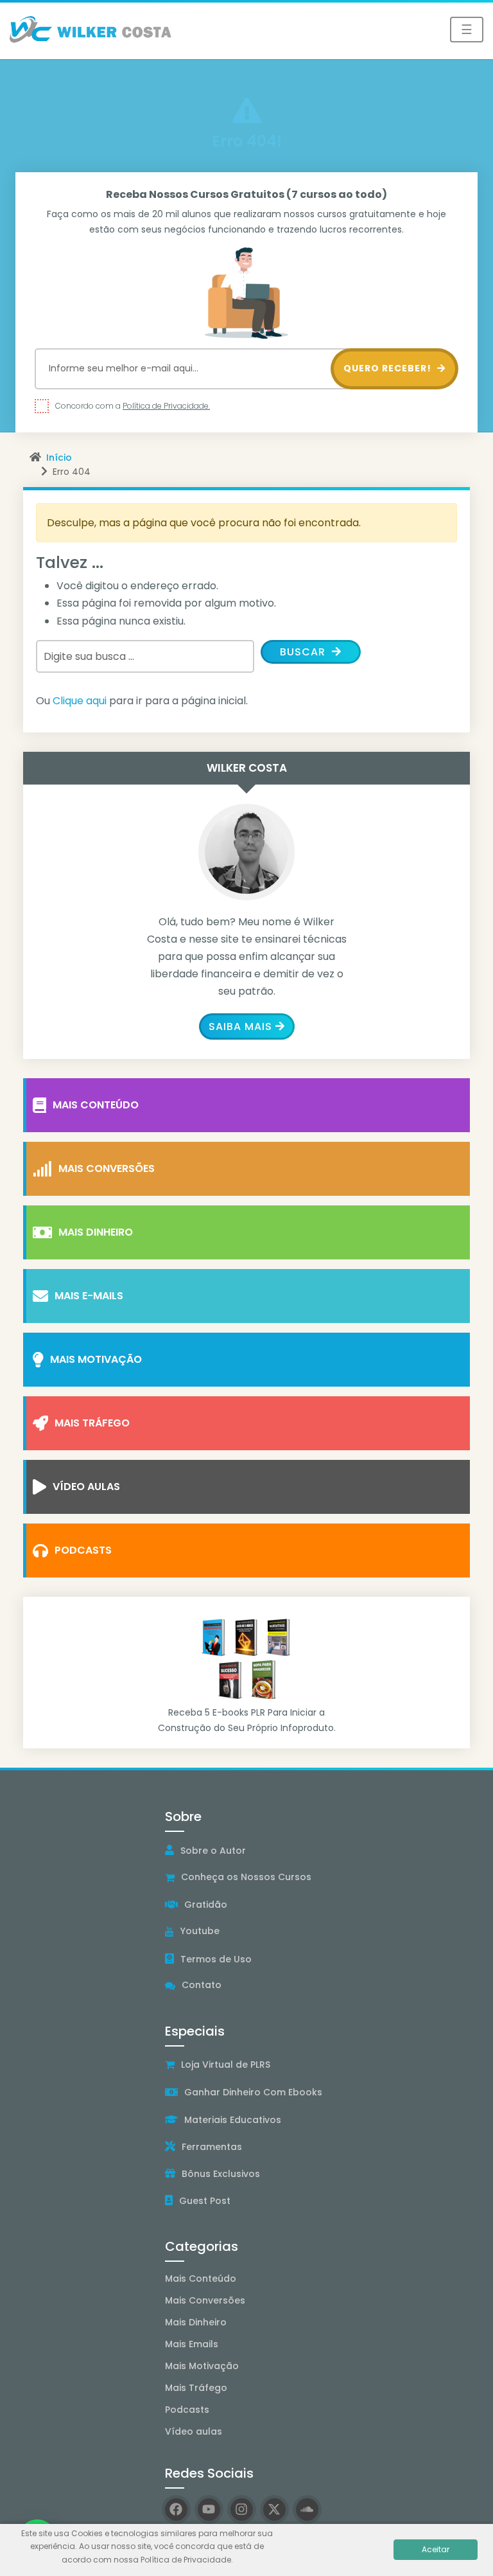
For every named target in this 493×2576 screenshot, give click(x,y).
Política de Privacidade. (166, 406)
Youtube (200, 1931)
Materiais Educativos (233, 2120)
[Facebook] (176, 2509)
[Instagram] (242, 2509)
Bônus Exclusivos (221, 2174)
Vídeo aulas (194, 2431)
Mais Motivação (96, 1359)
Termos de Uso (216, 1959)
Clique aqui (80, 701)
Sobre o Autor (213, 1851)
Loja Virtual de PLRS (226, 2065)
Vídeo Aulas (86, 1487)
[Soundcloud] (307, 2509)
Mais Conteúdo (96, 1105)
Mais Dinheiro (96, 1232)
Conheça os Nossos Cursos (246, 1877)
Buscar (304, 652)
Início (59, 457)
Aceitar (436, 2549)
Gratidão (206, 1905)
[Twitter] (274, 2509)
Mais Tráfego (92, 1423)
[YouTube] (209, 2509)
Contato (202, 1985)
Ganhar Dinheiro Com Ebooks (253, 2092)
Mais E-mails (89, 1296)
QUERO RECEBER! (389, 368)
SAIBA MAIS (240, 1026)
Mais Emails (192, 2344)
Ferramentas (212, 2147)
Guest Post (205, 2201)
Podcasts (83, 1550)
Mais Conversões (107, 1168)
